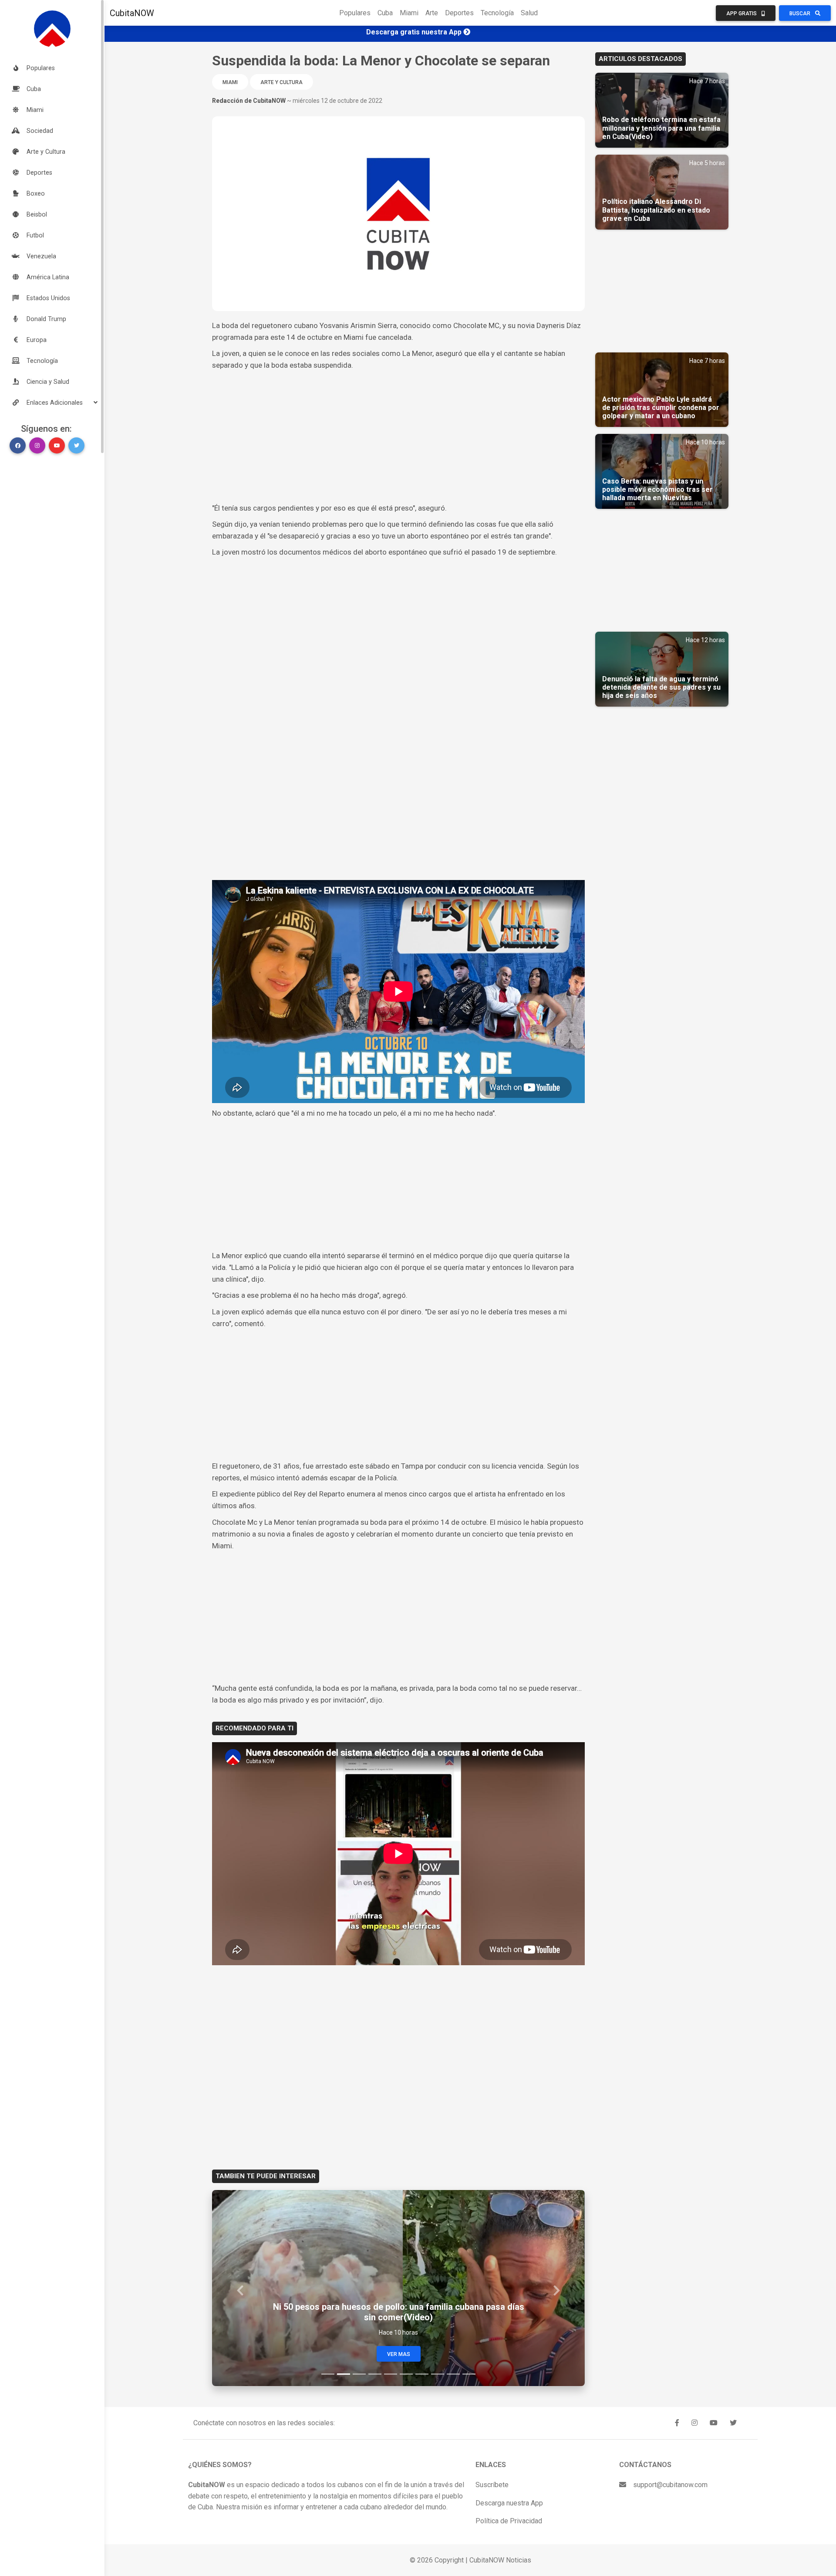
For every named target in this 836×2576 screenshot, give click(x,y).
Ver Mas (399, 2354)
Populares (355, 13)
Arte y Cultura (281, 82)
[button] (52, 403)
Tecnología (497, 13)
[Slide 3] (359, 2374)
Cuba (385, 13)
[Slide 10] (469, 2374)
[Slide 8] (438, 2374)
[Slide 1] (328, 2374)
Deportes (459, 13)
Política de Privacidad (509, 2521)
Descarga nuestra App (509, 2503)
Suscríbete (492, 2485)
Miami (409, 13)
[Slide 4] (375, 2374)
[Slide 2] (344, 2374)
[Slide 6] (406, 2374)
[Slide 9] (453, 2374)
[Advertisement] (398, 437)
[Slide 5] (391, 2374)
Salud (529, 13)
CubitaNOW (132, 13)
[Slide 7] (422, 2374)
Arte (432, 13)
